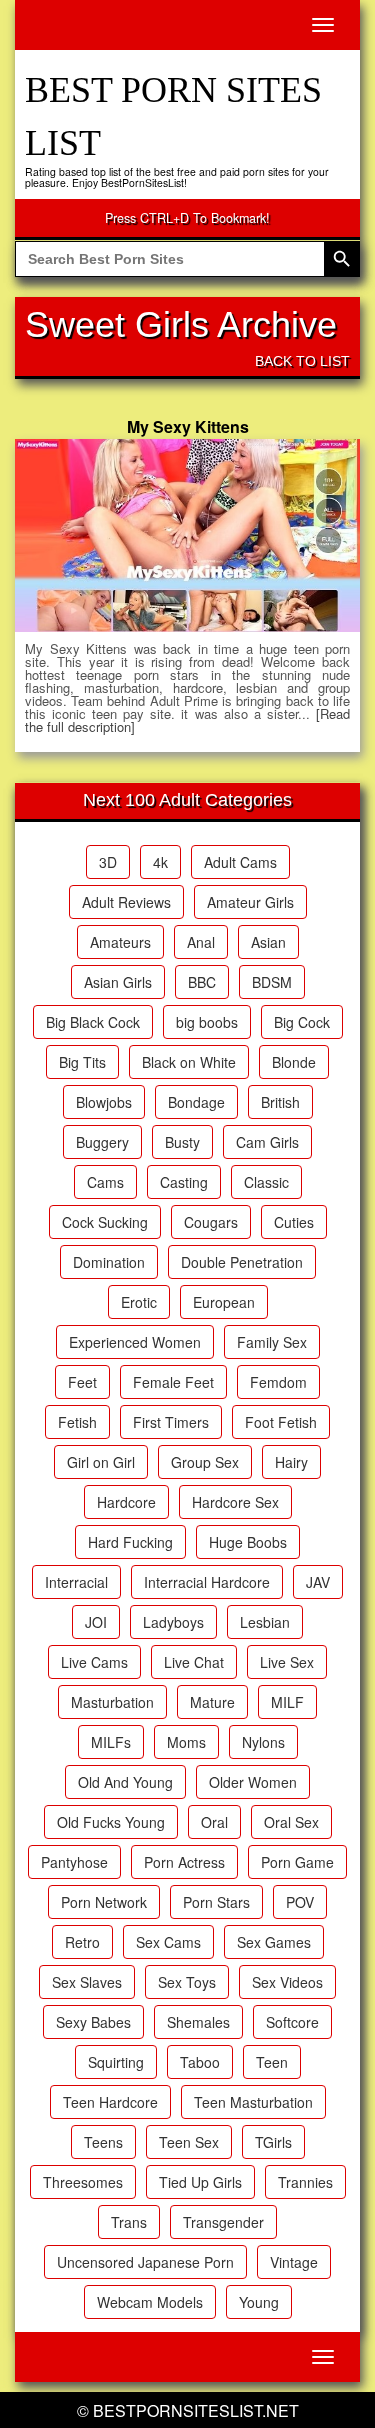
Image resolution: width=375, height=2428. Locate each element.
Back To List (302, 361)
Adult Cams (240, 862)
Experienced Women (135, 1342)
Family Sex (272, 1342)
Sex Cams (168, 1942)
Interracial (76, 1582)
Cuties (294, 1222)
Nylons (263, 1742)
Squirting (116, 2062)
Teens (103, 2142)
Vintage (294, 2262)
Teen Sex (189, 2142)
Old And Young (125, 1782)
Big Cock (302, 1022)
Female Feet (173, 1382)
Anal (201, 942)
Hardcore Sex (235, 1502)
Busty (182, 1142)
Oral (214, 1822)
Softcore (292, 2022)
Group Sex (205, 1462)
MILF (287, 1702)
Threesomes (83, 2182)
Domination (109, 1262)
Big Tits (82, 1062)
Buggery (102, 1142)
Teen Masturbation (253, 2102)
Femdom (278, 1382)
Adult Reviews (126, 902)
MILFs (111, 1742)
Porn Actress (184, 1862)
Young (259, 2302)
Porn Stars (216, 1902)
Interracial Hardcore (207, 1582)
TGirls (273, 2142)
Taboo (200, 2062)
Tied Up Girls (200, 2182)
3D (108, 862)
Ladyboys (173, 1622)
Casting (184, 1182)
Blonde (294, 1062)
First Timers (171, 1422)
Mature (212, 1702)
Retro (82, 1942)
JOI (96, 1622)
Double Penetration (242, 1262)
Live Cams (94, 1662)
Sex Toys (187, 1982)
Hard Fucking (130, 1542)
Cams (105, 1182)
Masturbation (112, 1702)
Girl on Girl (101, 1462)
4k (160, 862)
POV (300, 1902)
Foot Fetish (281, 1422)
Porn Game (297, 1862)
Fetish (77, 1422)
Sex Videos (287, 1982)
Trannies (305, 2182)
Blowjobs (104, 1102)
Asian (268, 942)
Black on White (189, 1062)
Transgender (223, 2222)
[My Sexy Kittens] (187, 536)
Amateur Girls (250, 902)
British (280, 1102)
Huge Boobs (248, 1542)
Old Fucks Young (111, 1822)
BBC (202, 982)
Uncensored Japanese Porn (145, 2262)
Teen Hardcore (110, 2102)
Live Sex (287, 1662)
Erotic (139, 1302)
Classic (266, 1182)
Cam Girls (267, 1142)
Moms (186, 1742)
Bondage (196, 1102)
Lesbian (265, 1622)
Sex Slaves (87, 1982)
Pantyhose (74, 1862)
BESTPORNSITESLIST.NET (196, 2410)
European (224, 1302)
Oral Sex (291, 1822)
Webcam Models (150, 2302)
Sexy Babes (93, 2022)
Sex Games (274, 1942)
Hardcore (126, 1502)
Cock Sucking (105, 1222)
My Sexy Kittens (188, 426)
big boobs (207, 1022)
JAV (318, 1582)
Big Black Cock (93, 1022)
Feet (82, 1382)
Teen (272, 2062)
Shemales (198, 2022)
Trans (129, 2222)
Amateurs (120, 942)
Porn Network (104, 1902)
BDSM (272, 982)
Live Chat (194, 1662)
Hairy (291, 1462)
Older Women (253, 1782)
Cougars (211, 1222)
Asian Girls (118, 982)
